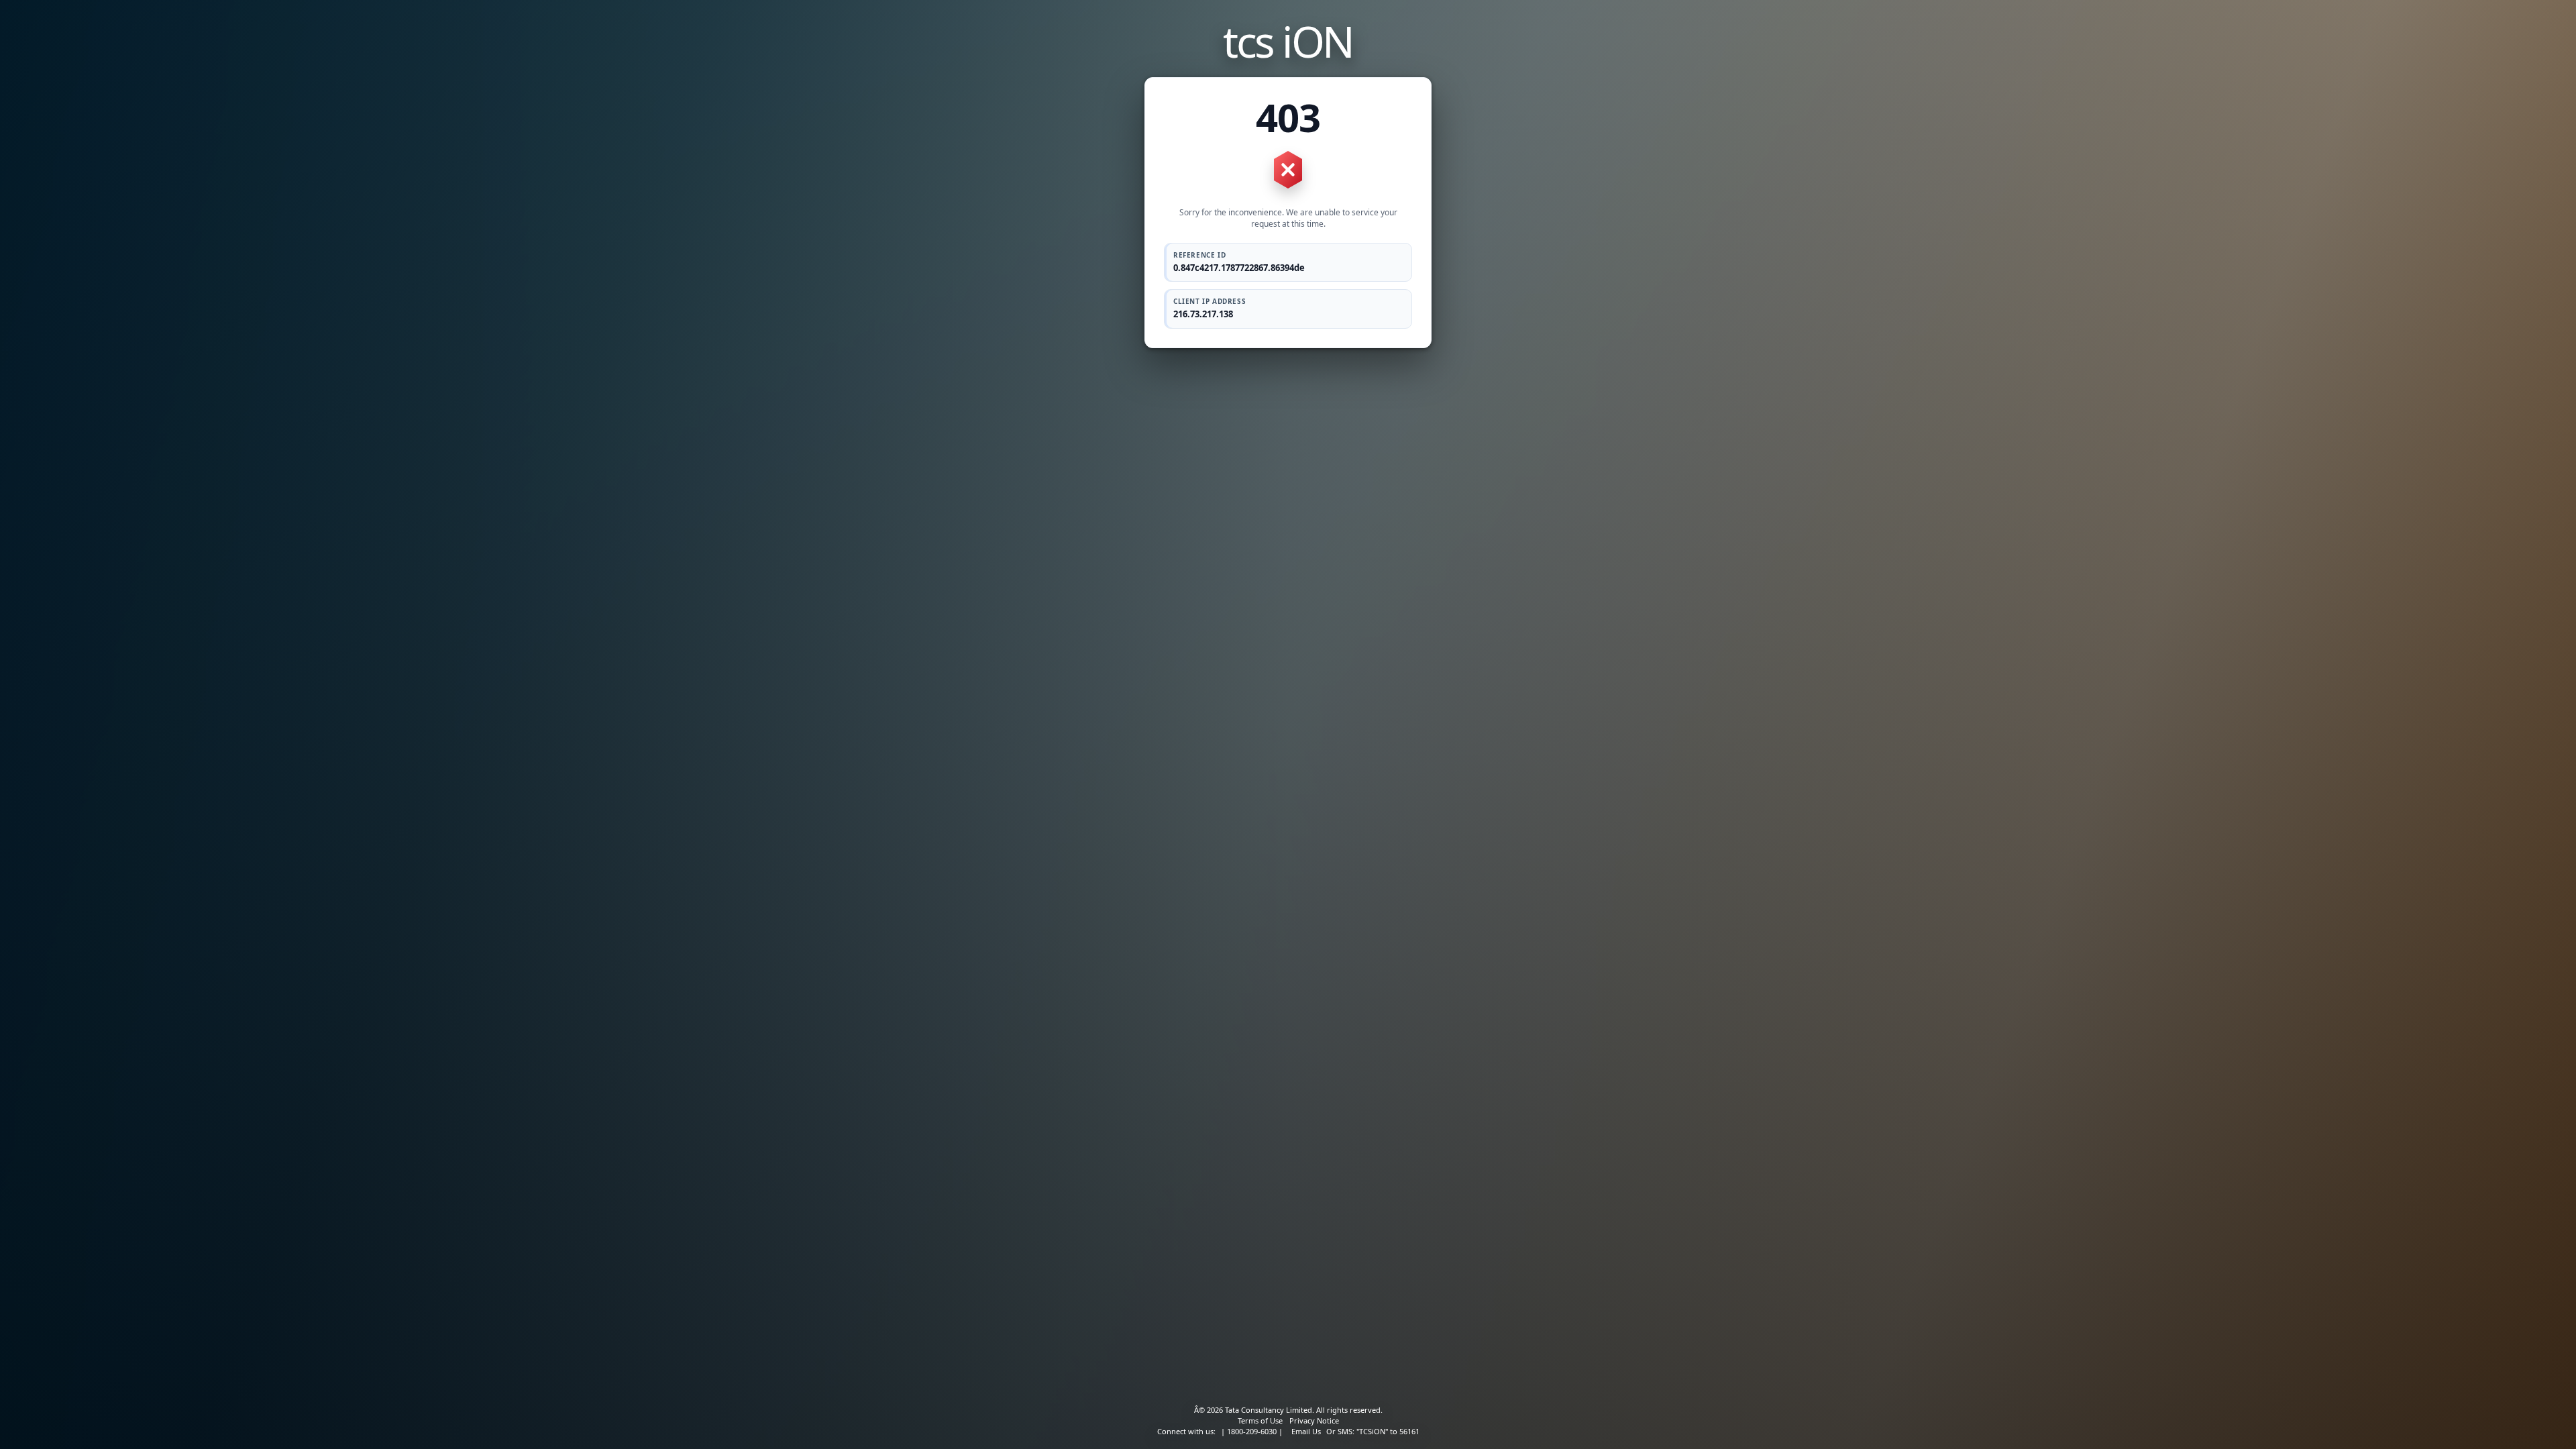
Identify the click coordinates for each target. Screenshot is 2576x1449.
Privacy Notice (1314, 1420)
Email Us (1306, 1431)
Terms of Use (1260, 1420)
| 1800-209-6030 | (1252, 1431)
